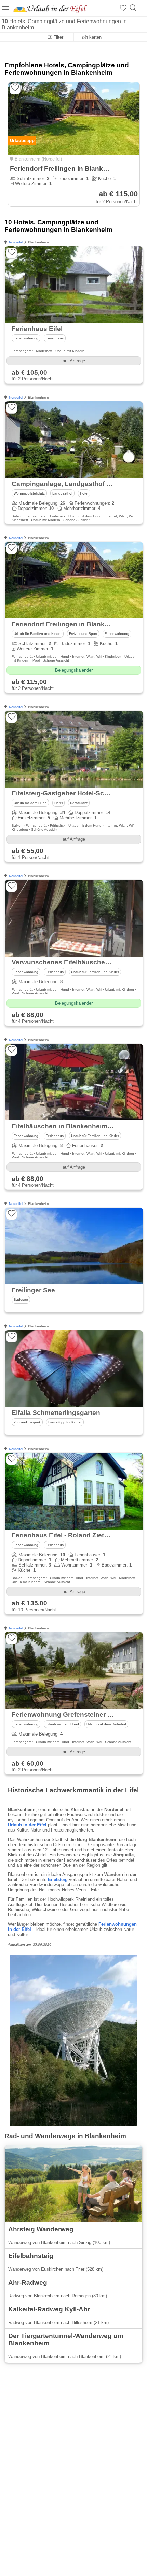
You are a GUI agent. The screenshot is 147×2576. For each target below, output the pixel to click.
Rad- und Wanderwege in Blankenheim (65, 2136)
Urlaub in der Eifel (27, 1825)
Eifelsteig (58, 1879)
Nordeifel (16, 242)
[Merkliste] (123, 8)
